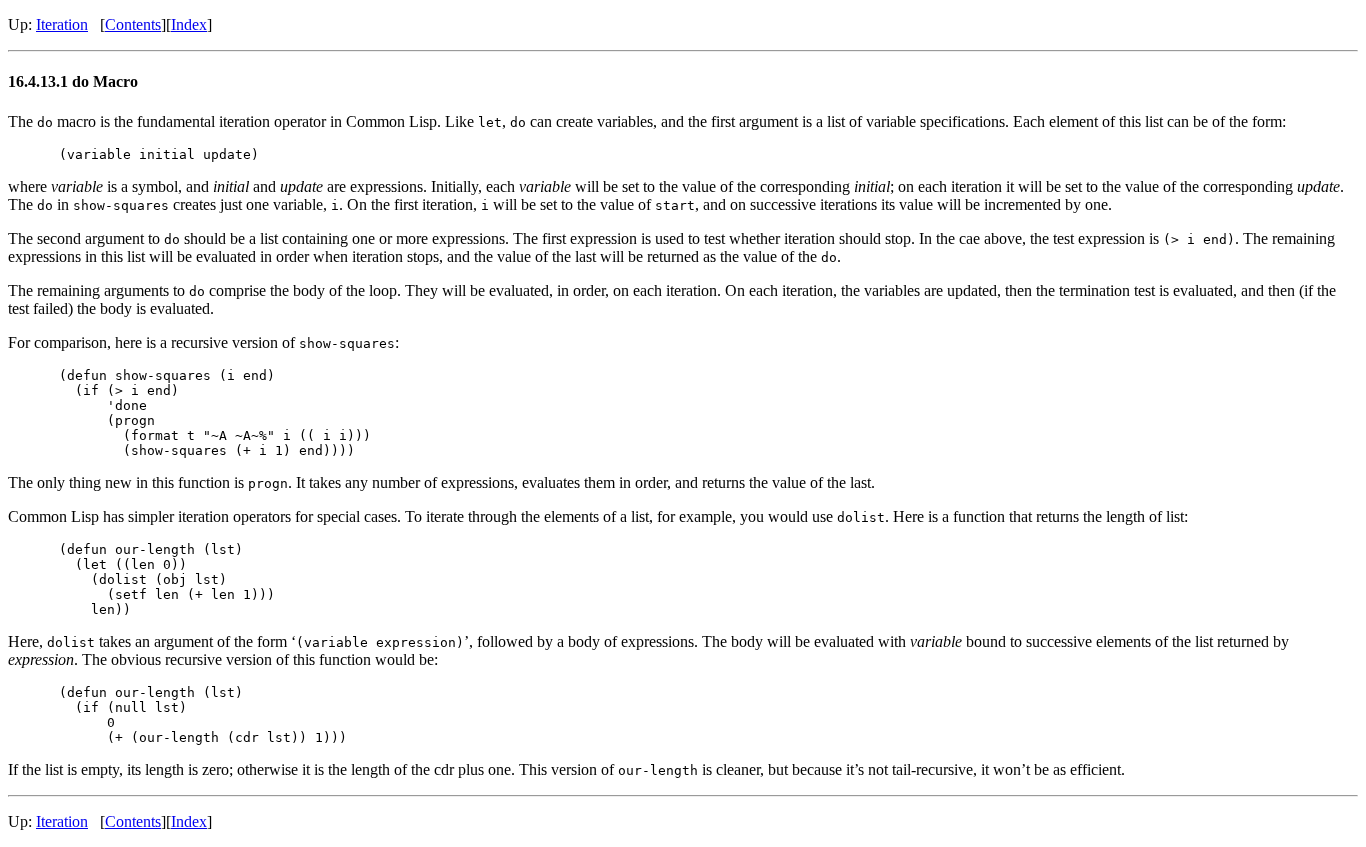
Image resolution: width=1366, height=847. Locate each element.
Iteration (62, 24)
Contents (133, 24)
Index (189, 24)
